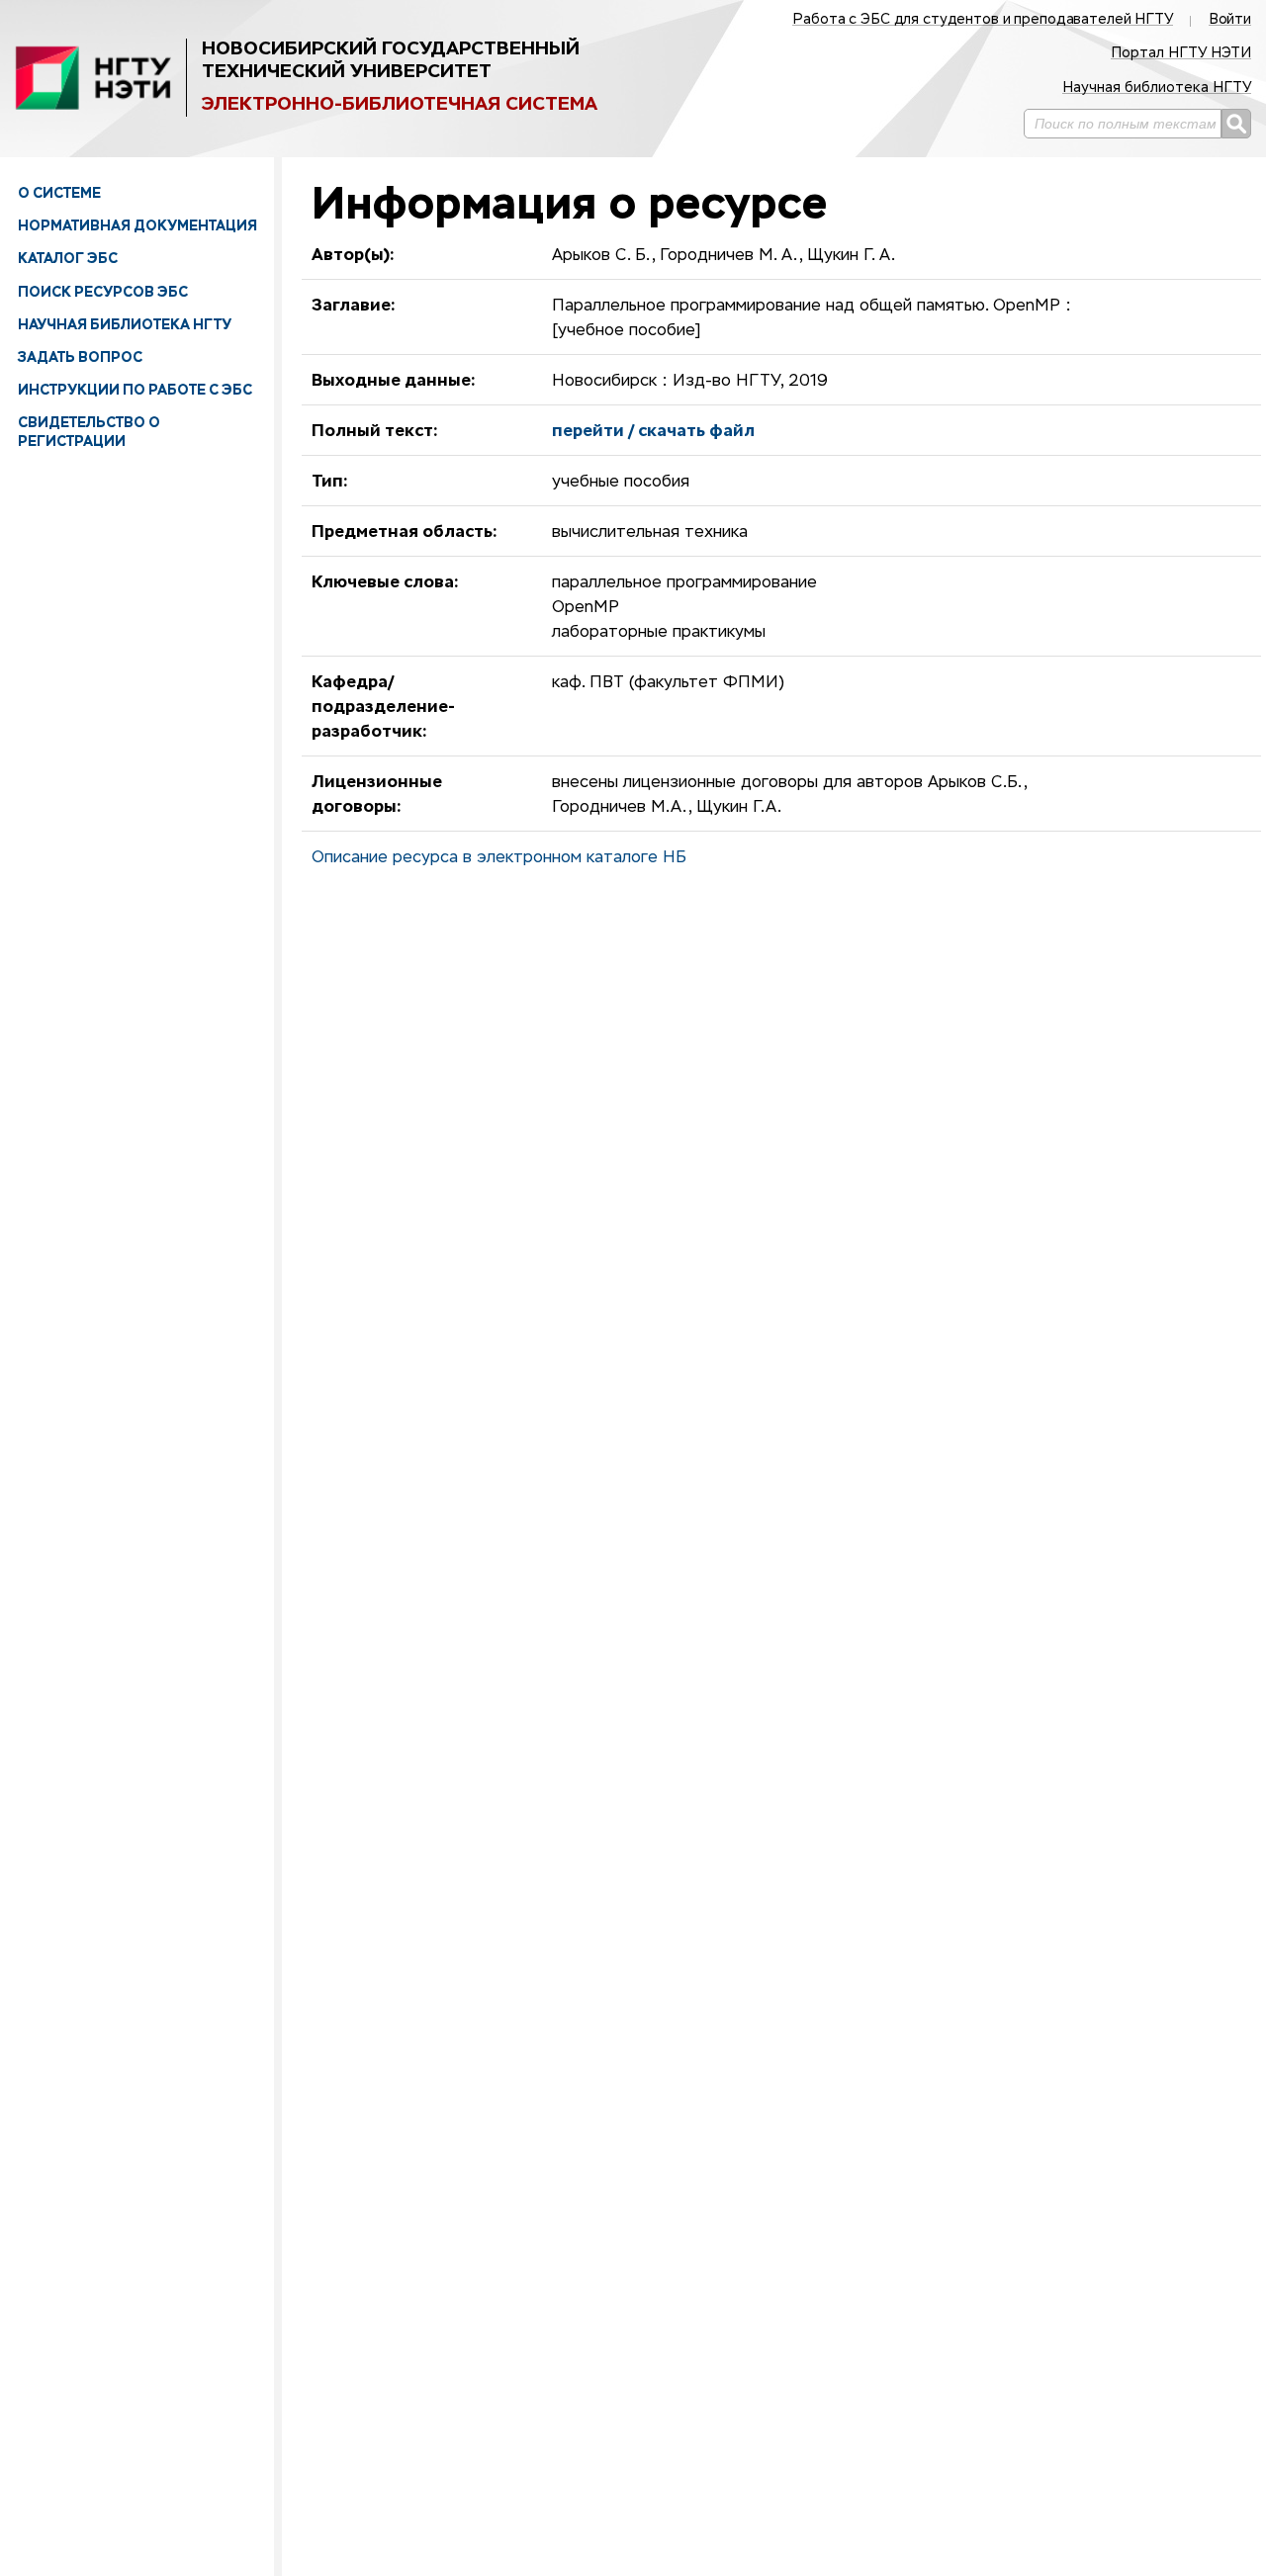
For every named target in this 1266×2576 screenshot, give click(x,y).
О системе (59, 193)
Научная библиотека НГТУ (125, 324)
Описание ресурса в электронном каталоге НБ (499, 858)
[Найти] (1236, 124)
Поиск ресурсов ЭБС (103, 292)
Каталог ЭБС (68, 258)
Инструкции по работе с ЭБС (135, 390)
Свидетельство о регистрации (89, 431)
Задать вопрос (80, 357)
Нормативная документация (137, 225)
